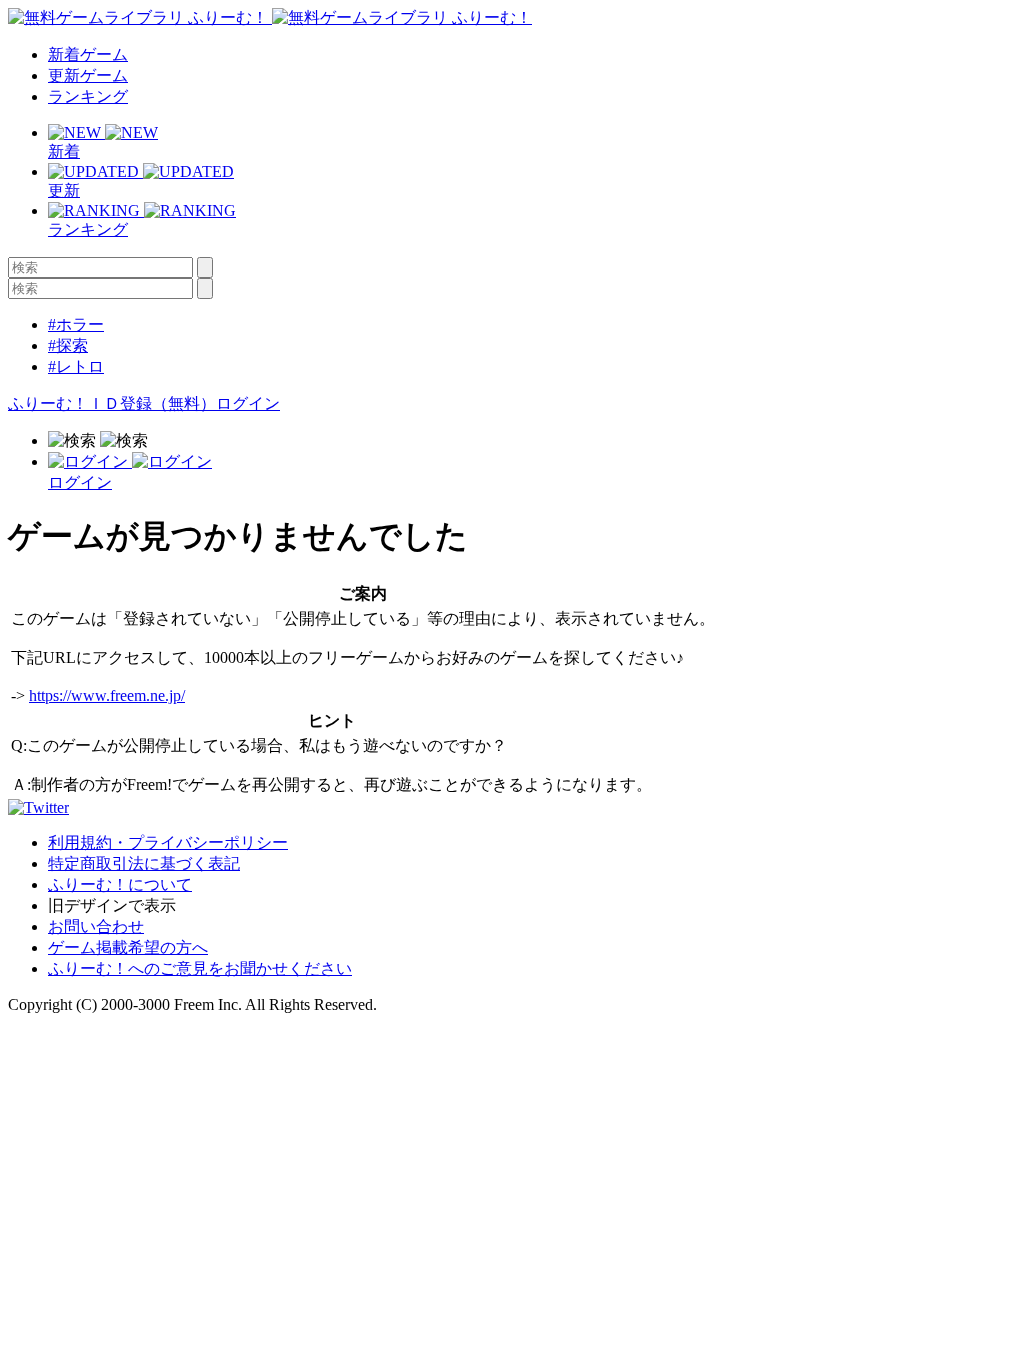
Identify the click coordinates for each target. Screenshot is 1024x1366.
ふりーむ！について (120, 884)
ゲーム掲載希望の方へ (128, 947)
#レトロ (76, 366)
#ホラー (76, 324)
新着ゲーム (88, 54)
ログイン (248, 403)
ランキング (88, 96)
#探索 (68, 345)
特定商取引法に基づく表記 (144, 863)
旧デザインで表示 (112, 905)
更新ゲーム (88, 75)
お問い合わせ (96, 926)
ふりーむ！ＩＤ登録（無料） (112, 403)
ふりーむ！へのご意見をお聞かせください (200, 968)
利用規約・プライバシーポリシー (168, 842)
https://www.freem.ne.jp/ (107, 695)
